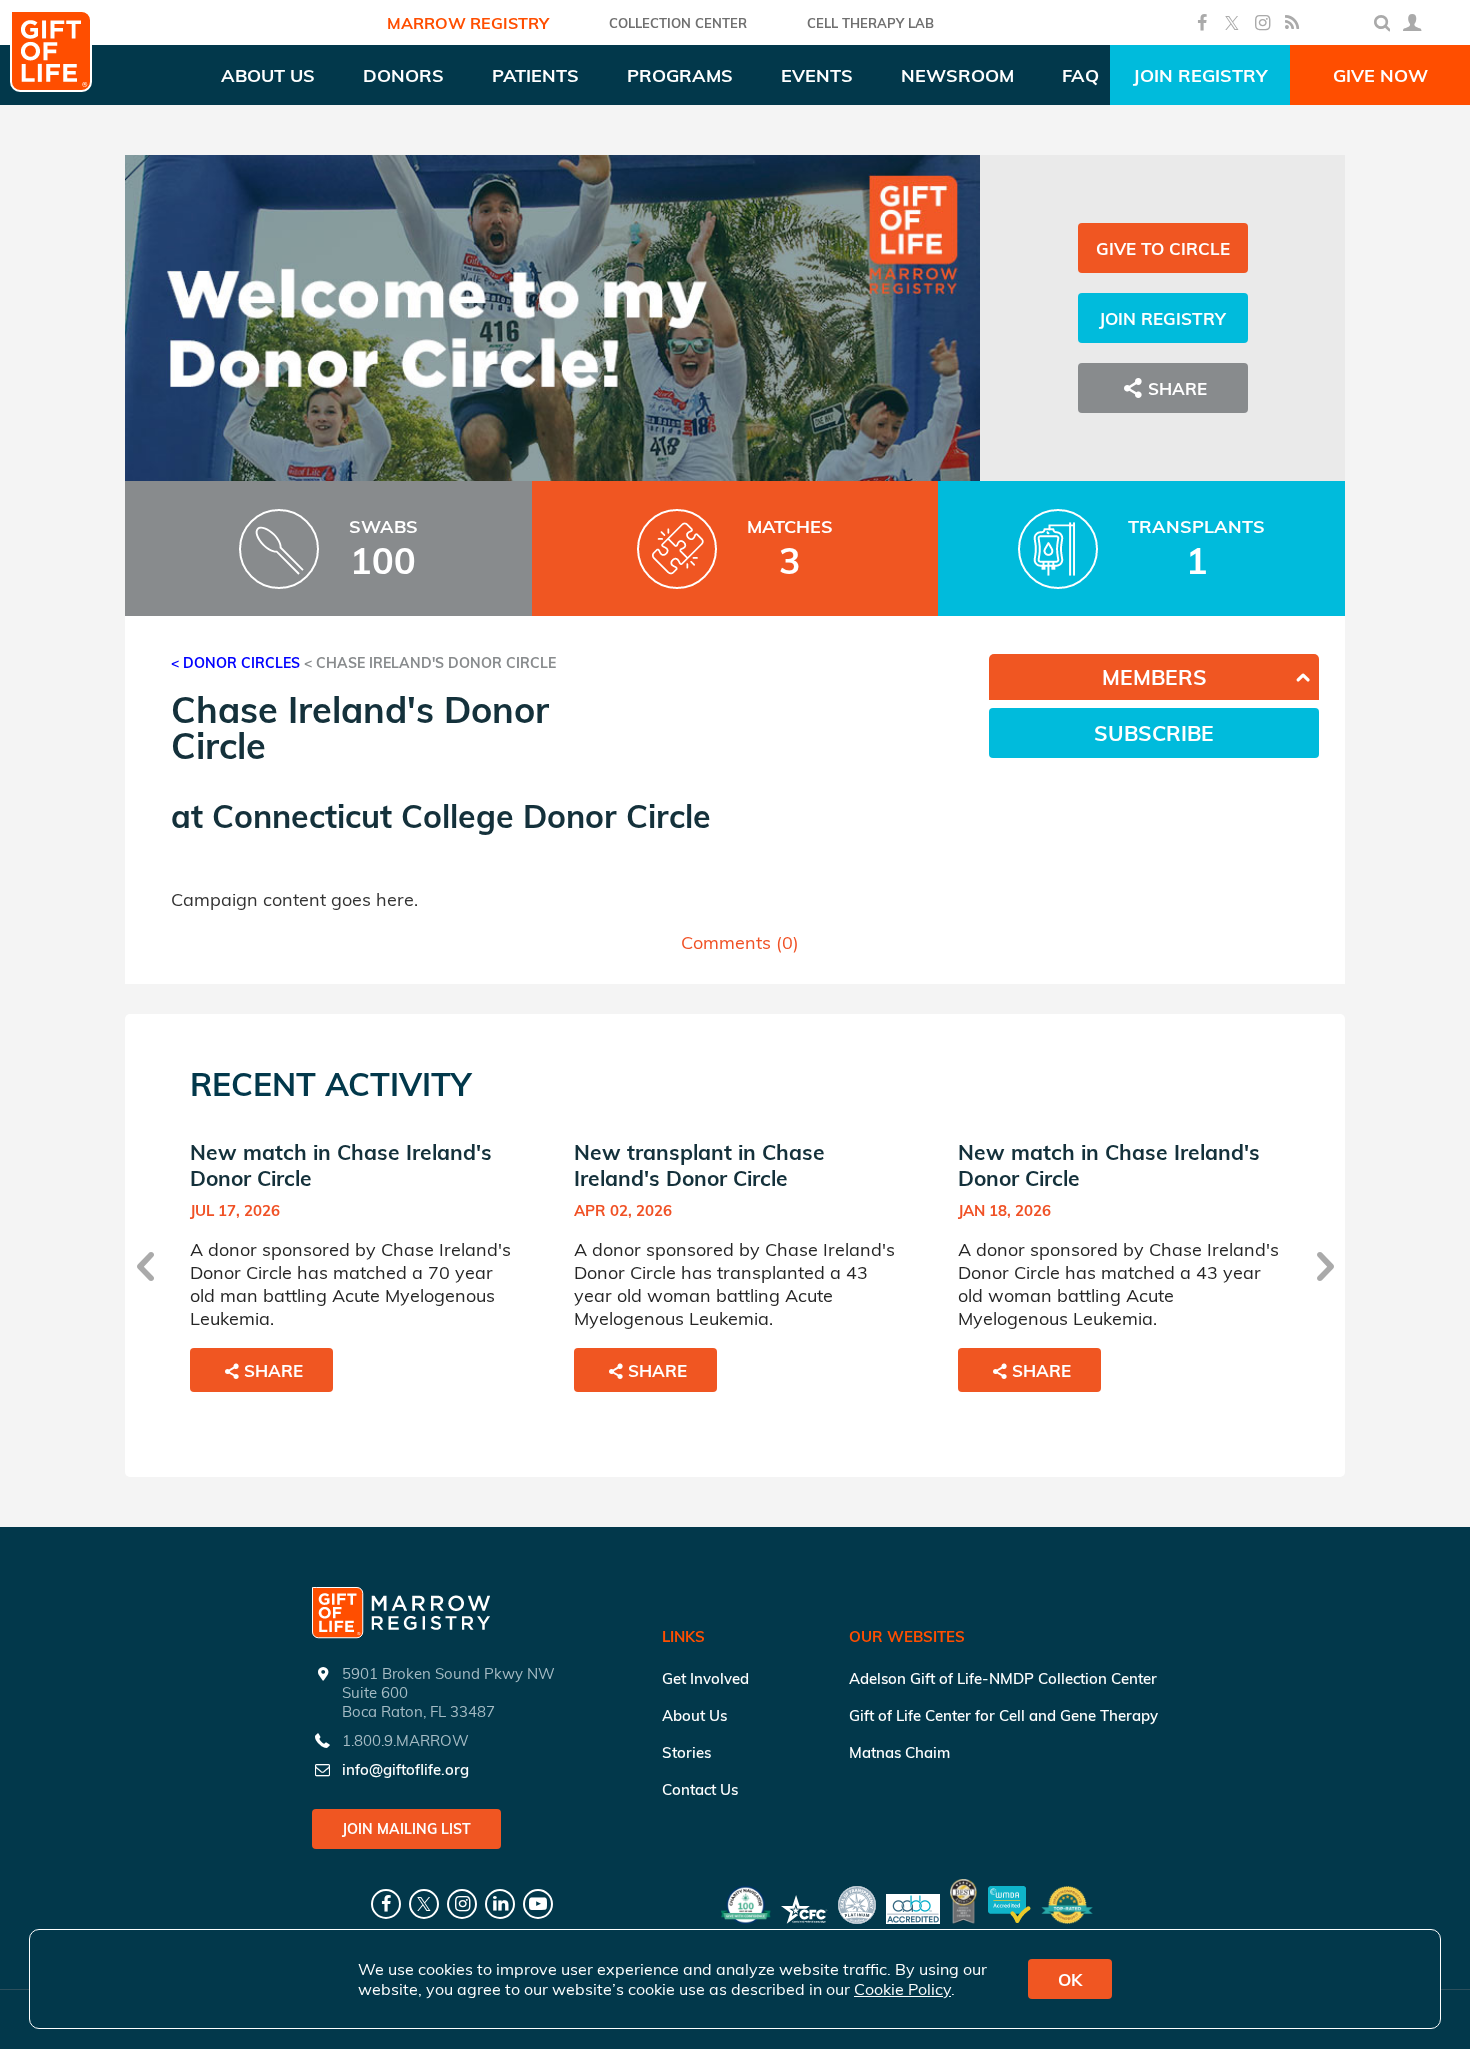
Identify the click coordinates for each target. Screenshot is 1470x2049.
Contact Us (700, 1789)
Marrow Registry (468, 23)
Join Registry (1200, 75)
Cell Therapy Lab (870, 23)
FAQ (1080, 75)
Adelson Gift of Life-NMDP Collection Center (1003, 1678)
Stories (686, 1752)
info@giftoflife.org (405, 1769)
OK (1070, 1979)
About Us (694, 1715)
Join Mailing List (406, 1829)
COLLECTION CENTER (678, 23)
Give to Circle (1163, 248)
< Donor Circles (235, 663)
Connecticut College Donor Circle (461, 816)
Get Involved (705, 1678)
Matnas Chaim (899, 1752)
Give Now (1380, 75)
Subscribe (1154, 733)
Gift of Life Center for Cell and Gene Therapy (1003, 1715)
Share (273, 1370)
